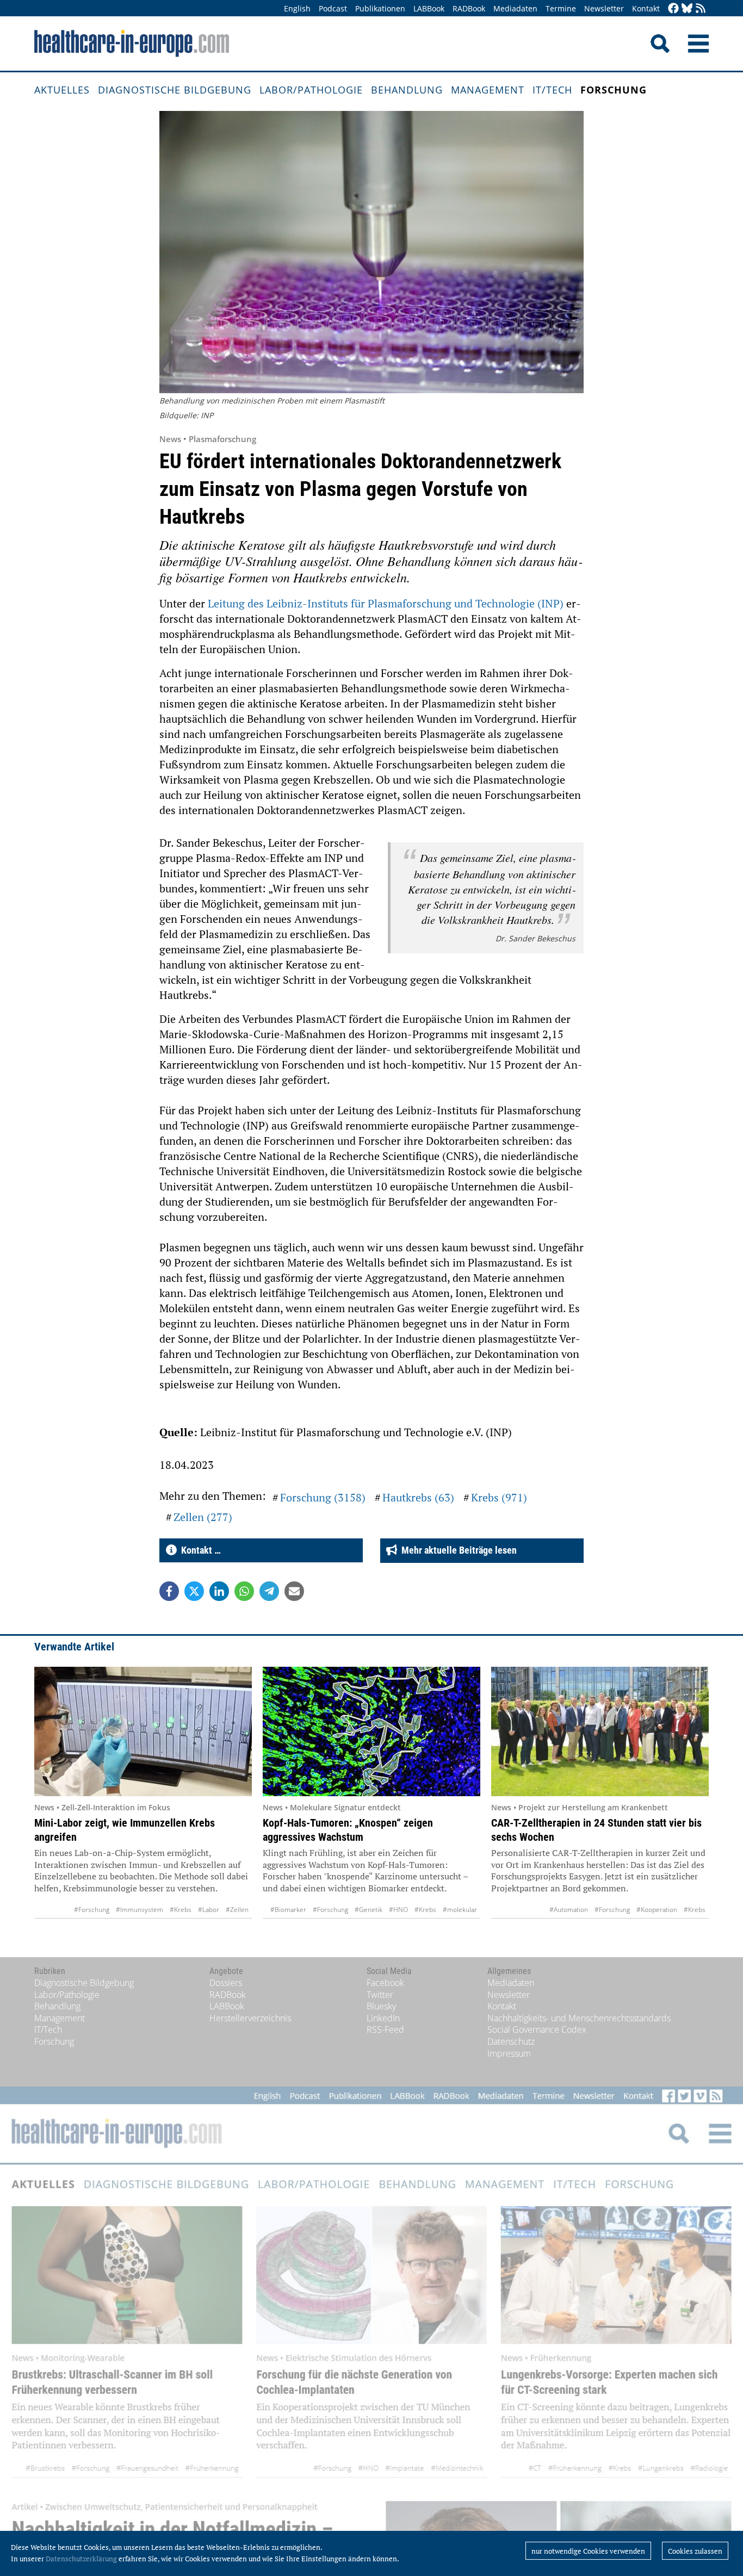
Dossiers (226, 1983)
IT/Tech (552, 90)
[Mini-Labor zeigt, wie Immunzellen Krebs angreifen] (143, 1731)
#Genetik (369, 1910)
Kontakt (646, 8)
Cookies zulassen (695, 2551)
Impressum (509, 2053)
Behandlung (407, 90)
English (297, 8)
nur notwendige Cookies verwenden (588, 2551)
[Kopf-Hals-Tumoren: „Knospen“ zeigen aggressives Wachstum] (371, 1731)
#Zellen (237, 1910)
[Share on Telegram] (269, 1591)
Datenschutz (511, 2041)
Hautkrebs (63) (418, 1497)
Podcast (333, 8)
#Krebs (181, 1910)
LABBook (429, 8)
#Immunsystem (140, 1910)
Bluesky (381, 2006)
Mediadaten (515, 8)
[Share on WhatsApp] (244, 1591)
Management (488, 90)
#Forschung (92, 1910)
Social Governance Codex (537, 2029)
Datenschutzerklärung (81, 2559)
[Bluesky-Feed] (687, 9)
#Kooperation (657, 1910)
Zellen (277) (203, 1517)
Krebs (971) (499, 1497)
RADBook (469, 8)
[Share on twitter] (194, 1591)
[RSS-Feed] (701, 9)
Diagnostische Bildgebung (175, 90)
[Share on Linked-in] (219, 1591)
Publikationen (380, 8)
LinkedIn (383, 2018)
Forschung (614, 90)
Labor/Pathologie (311, 90)
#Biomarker (288, 1910)
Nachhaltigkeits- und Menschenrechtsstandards (579, 2018)
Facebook (385, 1983)
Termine (561, 8)
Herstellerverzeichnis (250, 2018)
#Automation (569, 1910)
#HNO (398, 1910)
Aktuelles (62, 90)
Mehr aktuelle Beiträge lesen (457, 1550)
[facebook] (673, 9)
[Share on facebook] (169, 1591)
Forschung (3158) (323, 1497)
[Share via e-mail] (294, 1591)
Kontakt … (199, 1550)
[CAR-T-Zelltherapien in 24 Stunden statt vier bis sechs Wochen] (600, 1731)
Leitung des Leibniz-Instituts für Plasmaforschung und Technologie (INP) (386, 603)
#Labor (209, 1910)
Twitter (380, 1995)
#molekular (460, 1910)
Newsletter (604, 8)
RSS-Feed (385, 2029)
